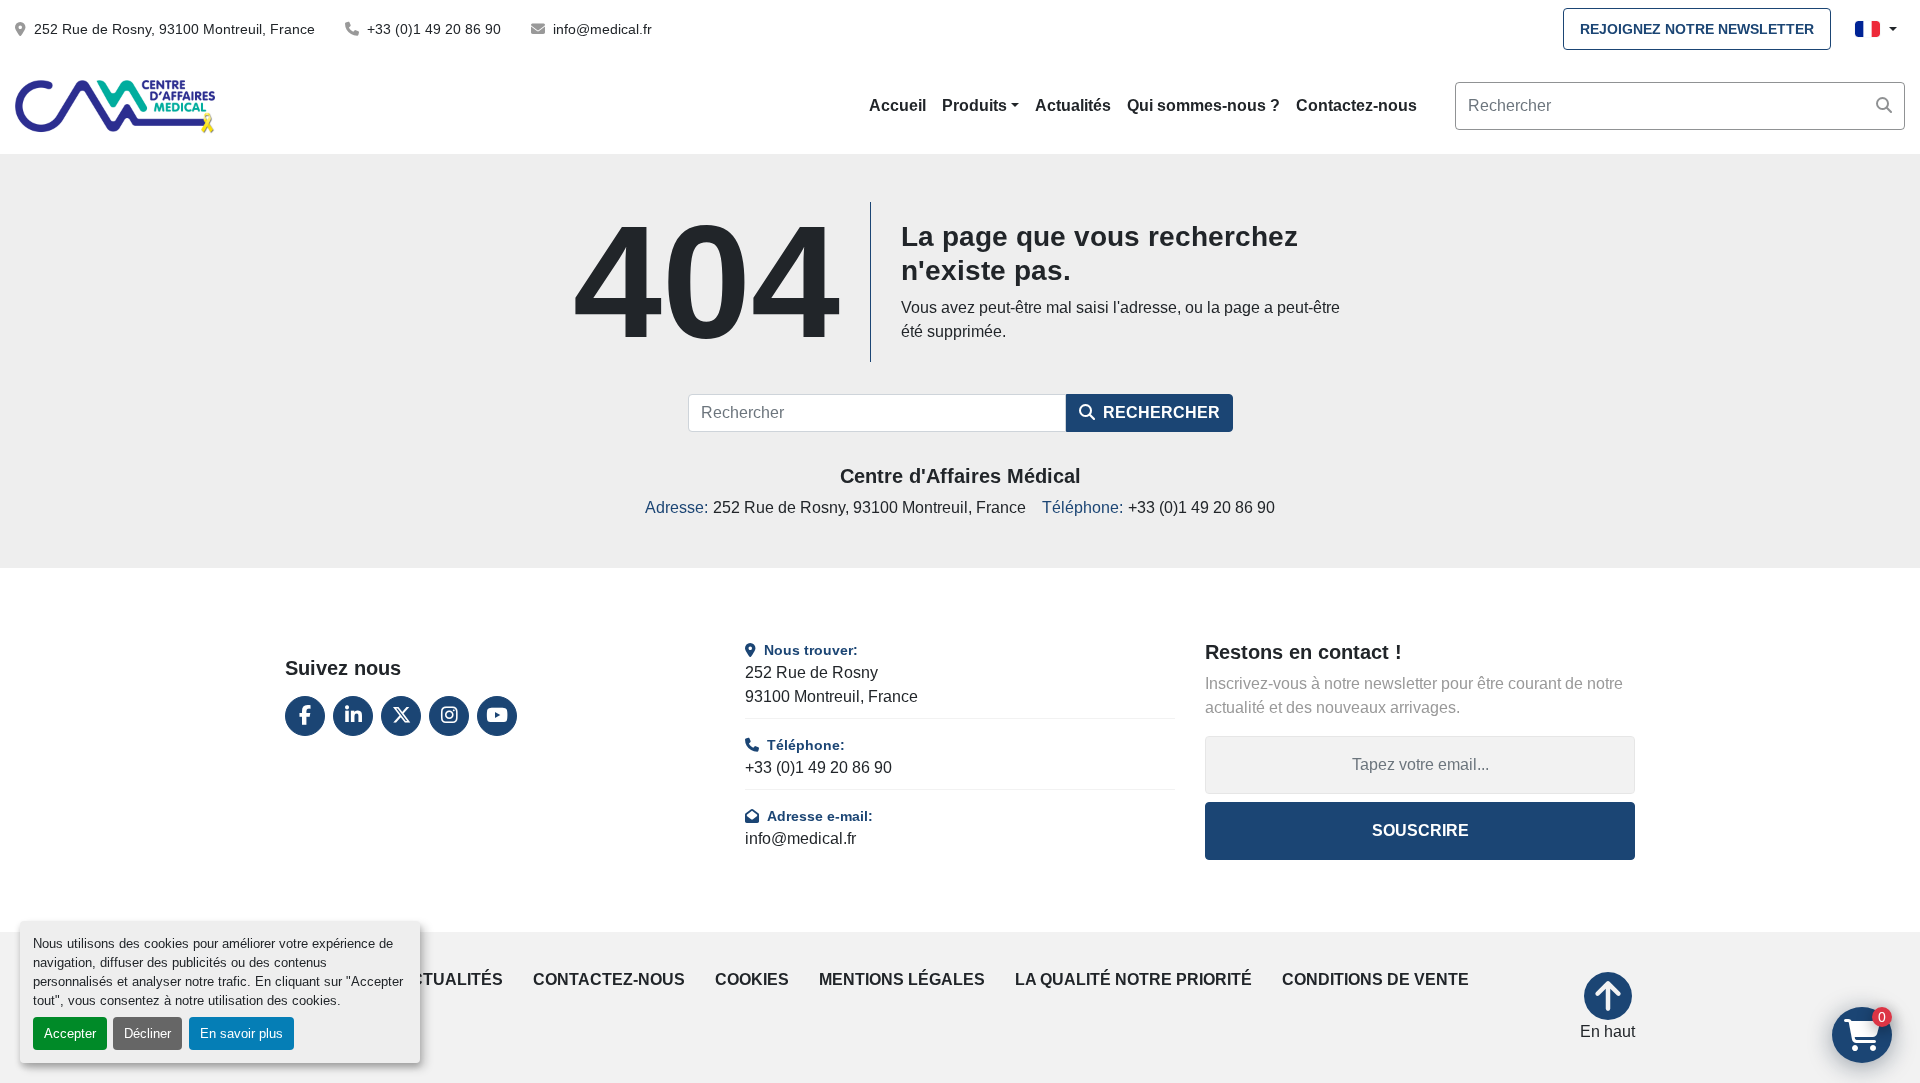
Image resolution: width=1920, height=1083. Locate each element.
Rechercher (1161, 412)
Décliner (147, 1033)
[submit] (1884, 106)
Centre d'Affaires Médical (960, 476)
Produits (974, 105)
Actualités (1073, 105)
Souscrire (1420, 830)
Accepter (70, 1033)
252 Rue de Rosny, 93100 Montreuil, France (174, 29)
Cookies (752, 979)
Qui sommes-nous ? (1203, 105)
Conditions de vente (1375, 979)
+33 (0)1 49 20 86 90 (434, 29)
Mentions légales (902, 979)
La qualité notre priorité (1133, 979)
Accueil (897, 105)
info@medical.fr (602, 29)
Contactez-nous (1356, 105)
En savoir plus (241, 1033)
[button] (980, 106)
